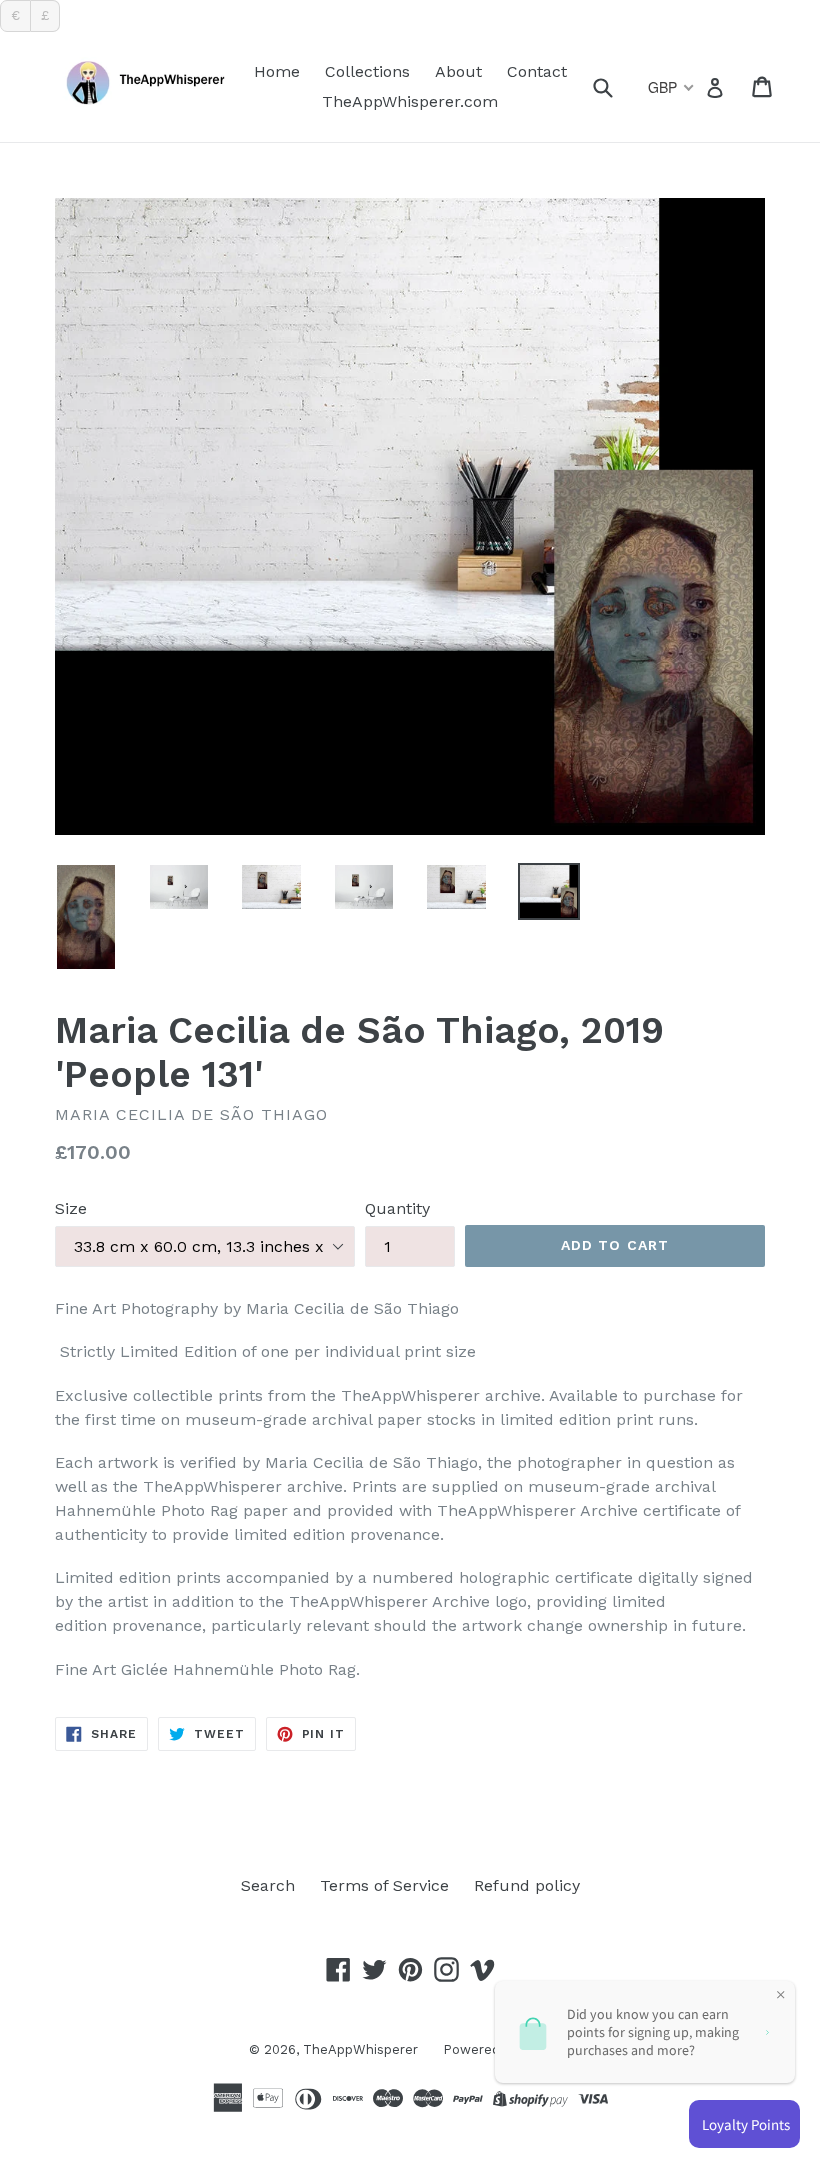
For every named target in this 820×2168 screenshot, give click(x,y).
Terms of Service (384, 1885)
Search (268, 1885)
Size (71, 1208)
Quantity (397, 1208)
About (458, 71)
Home (277, 71)
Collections (367, 71)
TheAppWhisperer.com (410, 101)
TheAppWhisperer (360, 2049)
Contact (537, 71)
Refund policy (527, 1885)
